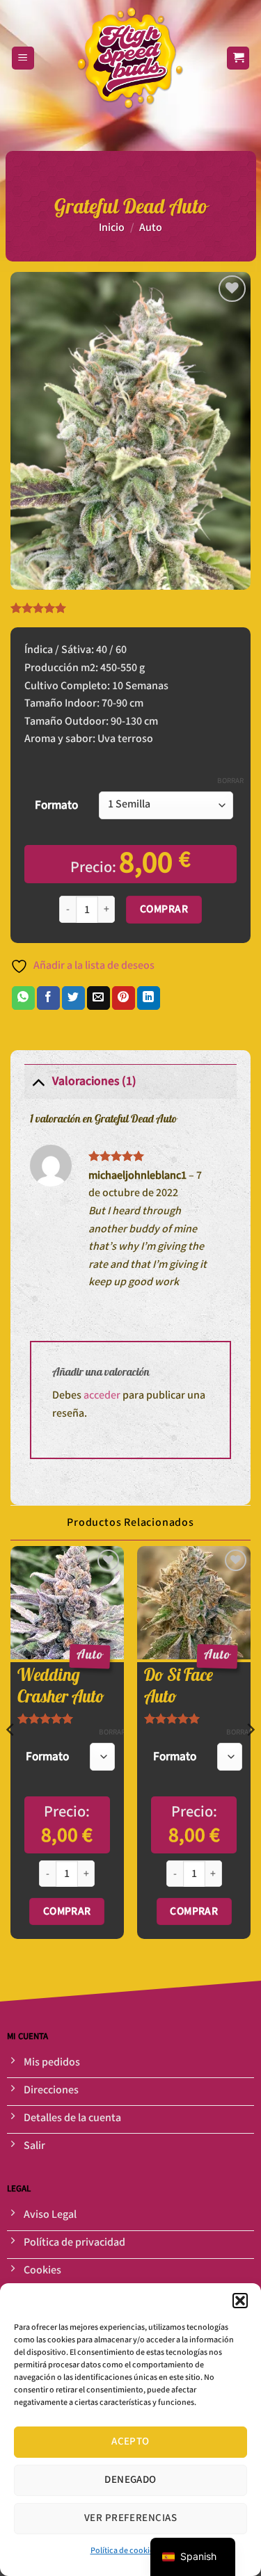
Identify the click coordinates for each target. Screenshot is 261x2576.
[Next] (250, 1757)
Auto (151, 228)
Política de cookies (124, 2551)
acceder (102, 1395)
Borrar (230, 781)
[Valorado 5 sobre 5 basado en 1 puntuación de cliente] (130, 608)
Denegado (130, 2480)
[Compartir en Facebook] (48, 998)
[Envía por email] (98, 998)
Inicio (112, 228)
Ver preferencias (130, 2518)
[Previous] (11, 1757)
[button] (240, 2301)
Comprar (164, 909)
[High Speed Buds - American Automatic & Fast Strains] (130, 58)
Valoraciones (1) (94, 1081)
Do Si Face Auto (179, 1686)
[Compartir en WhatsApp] (23, 998)
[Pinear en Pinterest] (124, 998)
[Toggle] (38, 1081)
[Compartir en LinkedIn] (149, 998)
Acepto (130, 2441)
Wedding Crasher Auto (61, 1686)
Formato (56, 805)
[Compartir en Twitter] (73, 998)
